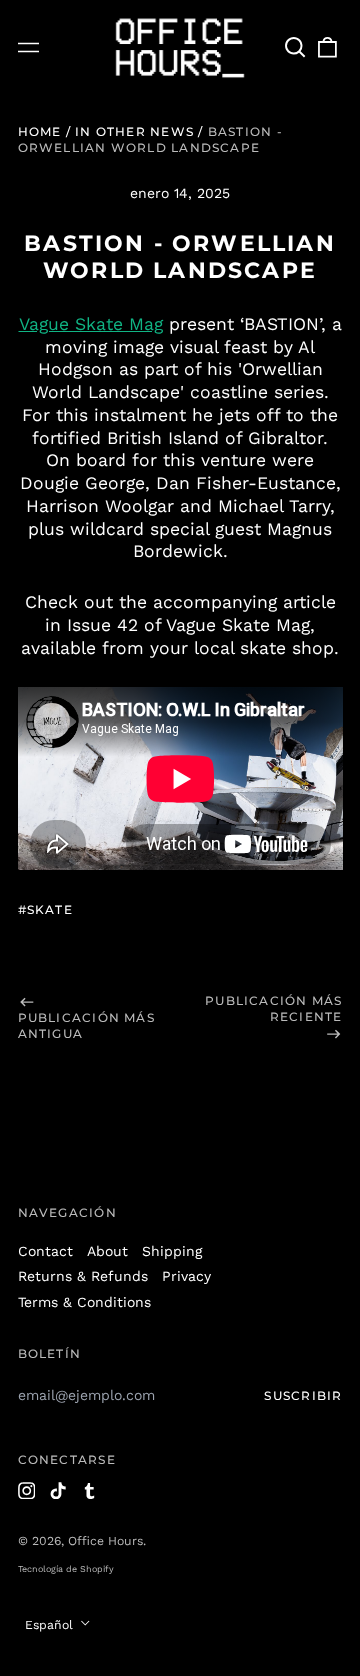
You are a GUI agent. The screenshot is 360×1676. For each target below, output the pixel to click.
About (107, 1251)
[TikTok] (58, 1491)
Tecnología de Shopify (66, 1569)
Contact (45, 1251)
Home (40, 131)
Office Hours (105, 1541)
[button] (296, 47)
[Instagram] (27, 1491)
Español (51, 1625)
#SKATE (45, 909)
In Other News (134, 131)
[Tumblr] (90, 1491)
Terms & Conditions (84, 1302)
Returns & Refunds (83, 1276)
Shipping (172, 1251)
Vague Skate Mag (91, 324)
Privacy (186, 1276)
